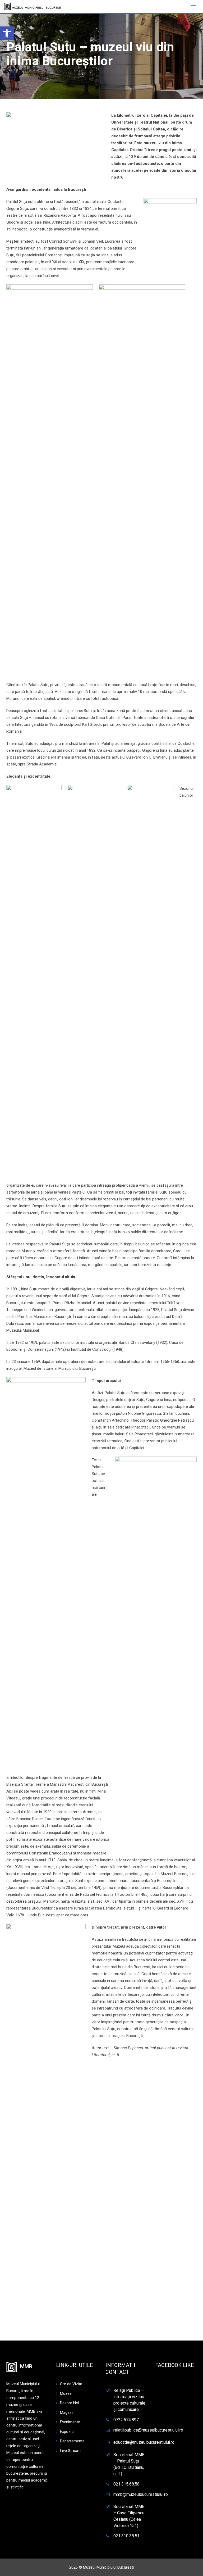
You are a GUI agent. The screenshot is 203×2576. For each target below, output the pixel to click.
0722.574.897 (126, 2420)
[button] (7, 33)
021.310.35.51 (126, 2536)
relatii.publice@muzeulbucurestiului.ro (148, 2430)
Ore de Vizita (71, 2384)
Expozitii (67, 2432)
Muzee (66, 2393)
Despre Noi (70, 2403)
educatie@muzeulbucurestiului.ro (144, 2442)
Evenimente (70, 2422)
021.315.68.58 (126, 2484)
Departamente (72, 2441)
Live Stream (70, 2451)
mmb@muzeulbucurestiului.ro (141, 2494)
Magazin (67, 2412)
